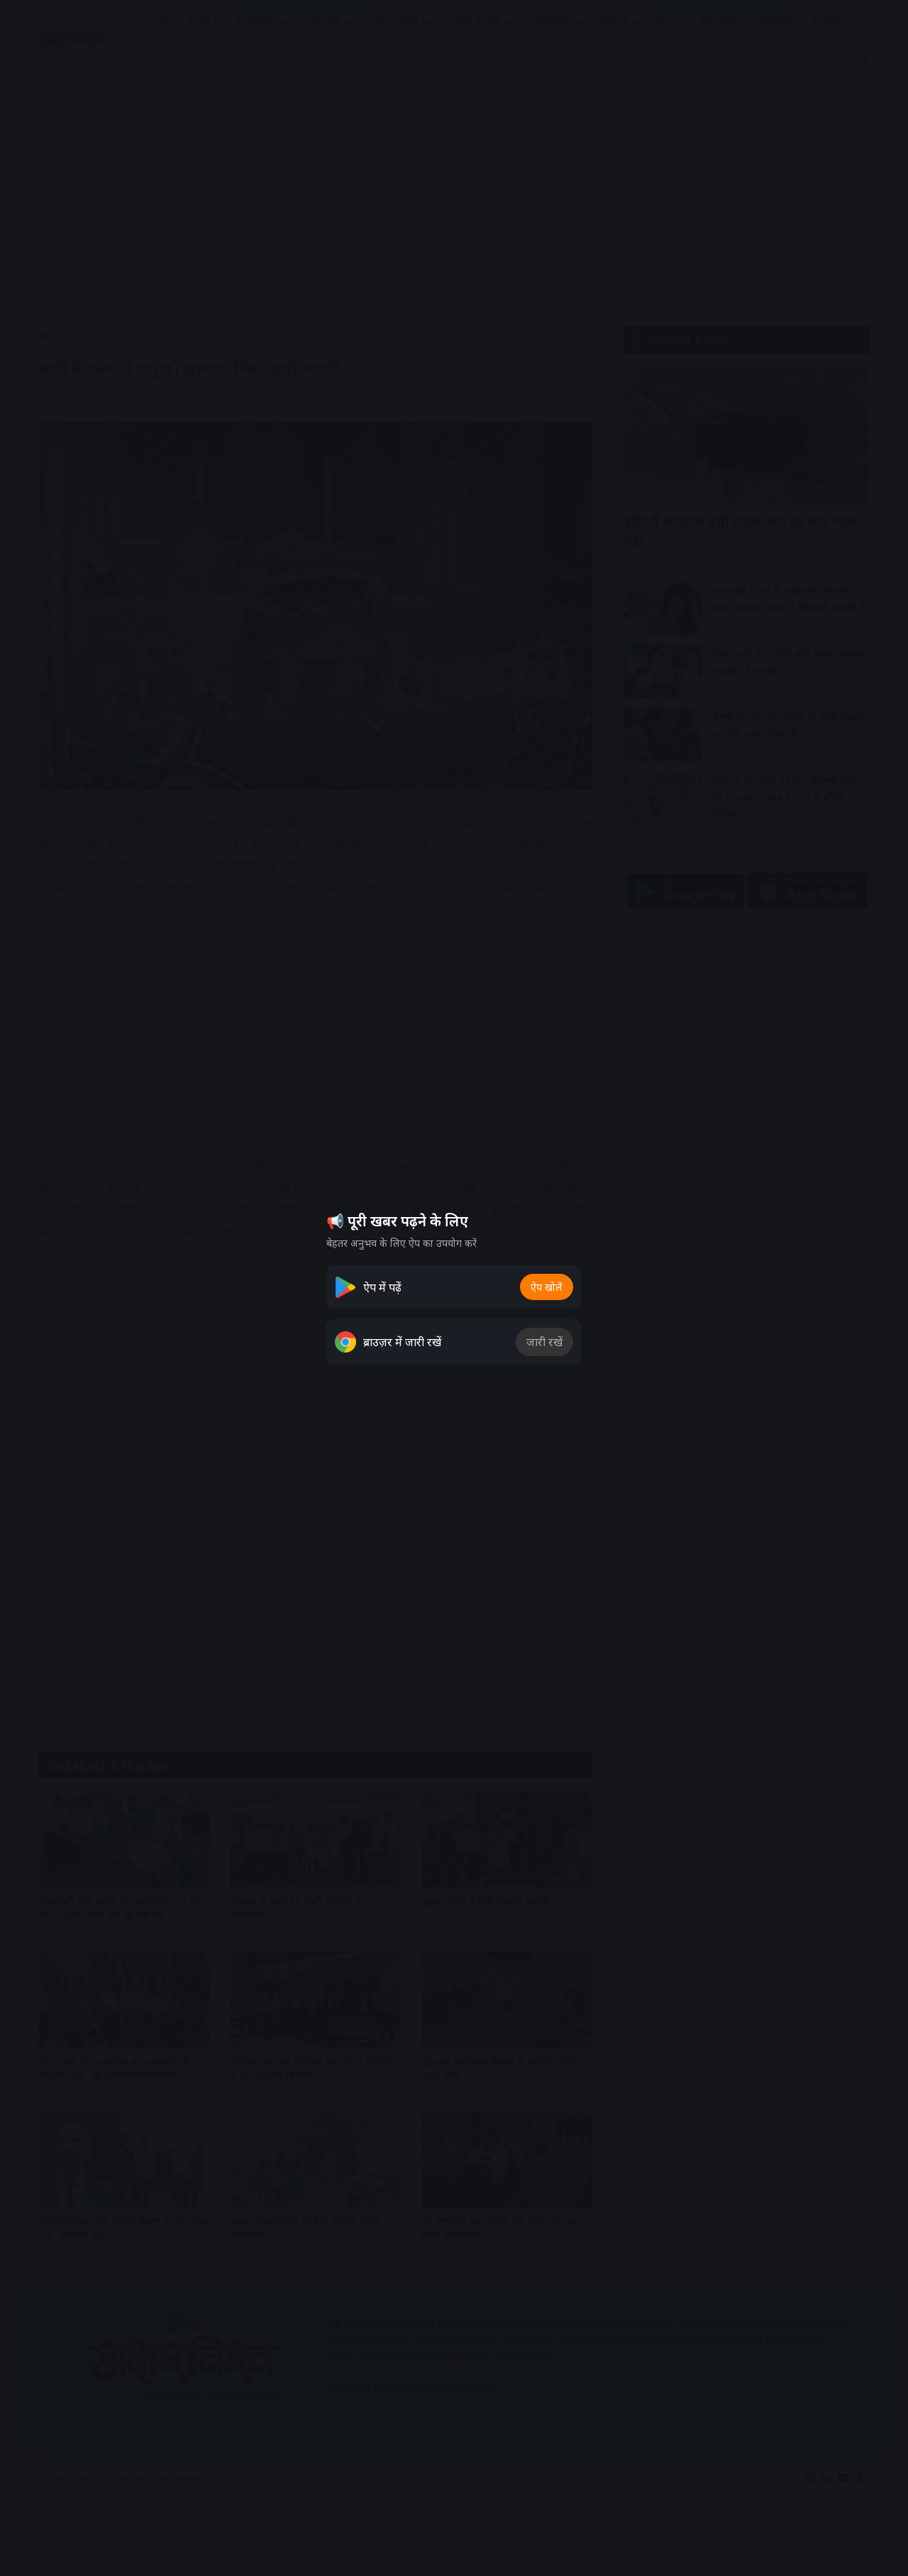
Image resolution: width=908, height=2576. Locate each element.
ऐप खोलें (547, 1287)
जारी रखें (544, 1342)
